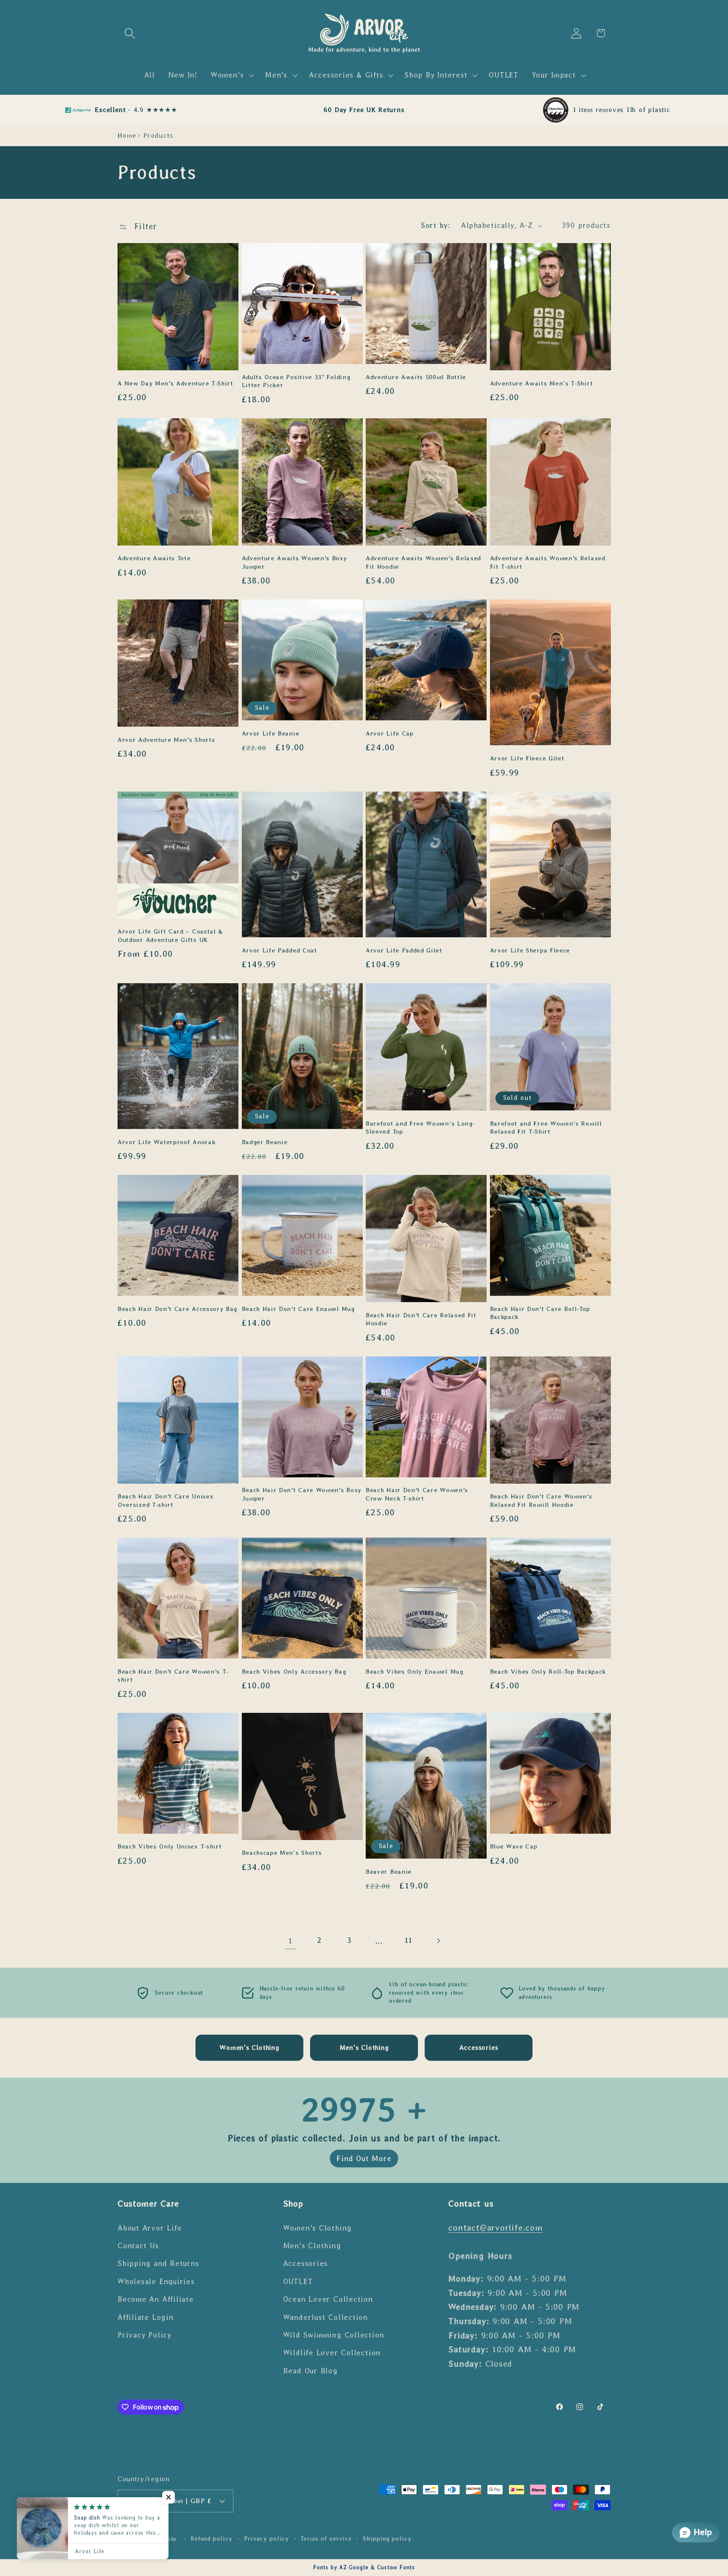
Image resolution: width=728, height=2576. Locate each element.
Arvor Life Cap (390, 733)
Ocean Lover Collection (328, 2299)
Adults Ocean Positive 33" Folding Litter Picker (296, 381)
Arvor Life (161, 2539)
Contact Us (138, 2246)
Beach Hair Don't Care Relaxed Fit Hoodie (421, 1319)
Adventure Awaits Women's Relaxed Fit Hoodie (423, 562)
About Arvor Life (150, 2228)
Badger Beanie (265, 1142)
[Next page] (438, 1941)
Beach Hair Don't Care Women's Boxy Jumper (302, 1494)
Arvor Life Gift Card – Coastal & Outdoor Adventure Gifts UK (170, 935)
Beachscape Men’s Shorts (282, 1853)
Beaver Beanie (389, 1872)
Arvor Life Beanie (271, 733)
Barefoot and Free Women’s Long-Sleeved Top (420, 1128)
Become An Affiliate (156, 2299)
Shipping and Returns (158, 2263)
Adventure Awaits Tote (154, 558)
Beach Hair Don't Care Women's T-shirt (173, 1676)
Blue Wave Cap (514, 1846)
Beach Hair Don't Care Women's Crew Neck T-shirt (417, 1494)
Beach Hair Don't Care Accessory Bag (177, 1309)
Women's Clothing (317, 2228)
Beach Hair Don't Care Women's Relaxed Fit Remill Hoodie (541, 1500)
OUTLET (298, 2282)
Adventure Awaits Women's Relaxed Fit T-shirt (548, 562)
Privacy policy (267, 2539)
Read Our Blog (310, 2371)
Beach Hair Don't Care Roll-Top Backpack (540, 1313)
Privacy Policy (145, 2335)
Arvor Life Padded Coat (280, 950)
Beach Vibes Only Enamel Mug (415, 1672)
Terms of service (326, 2539)
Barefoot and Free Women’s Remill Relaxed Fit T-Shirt (546, 1128)
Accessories (306, 2263)
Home (127, 135)
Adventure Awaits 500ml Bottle (416, 377)
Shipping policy (387, 2539)
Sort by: (435, 225)
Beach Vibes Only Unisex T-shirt (170, 1846)
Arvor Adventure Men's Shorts (166, 740)
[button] (130, 33)
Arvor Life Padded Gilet (404, 950)
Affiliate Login (146, 2317)
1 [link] (290, 1941)
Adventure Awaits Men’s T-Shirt (542, 383)
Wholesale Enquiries (156, 2282)
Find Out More (364, 2159)
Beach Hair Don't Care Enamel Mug (298, 1309)
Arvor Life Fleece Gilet (527, 758)
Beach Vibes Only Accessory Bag (294, 1672)
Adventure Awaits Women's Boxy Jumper (294, 562)
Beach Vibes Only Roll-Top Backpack (548, 1672)
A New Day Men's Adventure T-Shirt (175, 383)
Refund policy (211, 2539)
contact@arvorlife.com (495, 2227)
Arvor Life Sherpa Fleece (530, 950)
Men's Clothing (312, 2246)
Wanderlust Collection (325, 2317)
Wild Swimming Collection (334, 2335)
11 (409, 1940)
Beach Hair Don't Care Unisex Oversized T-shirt (165, 1500)
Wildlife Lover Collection (332, 2353)
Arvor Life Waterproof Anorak (166, 1142)
